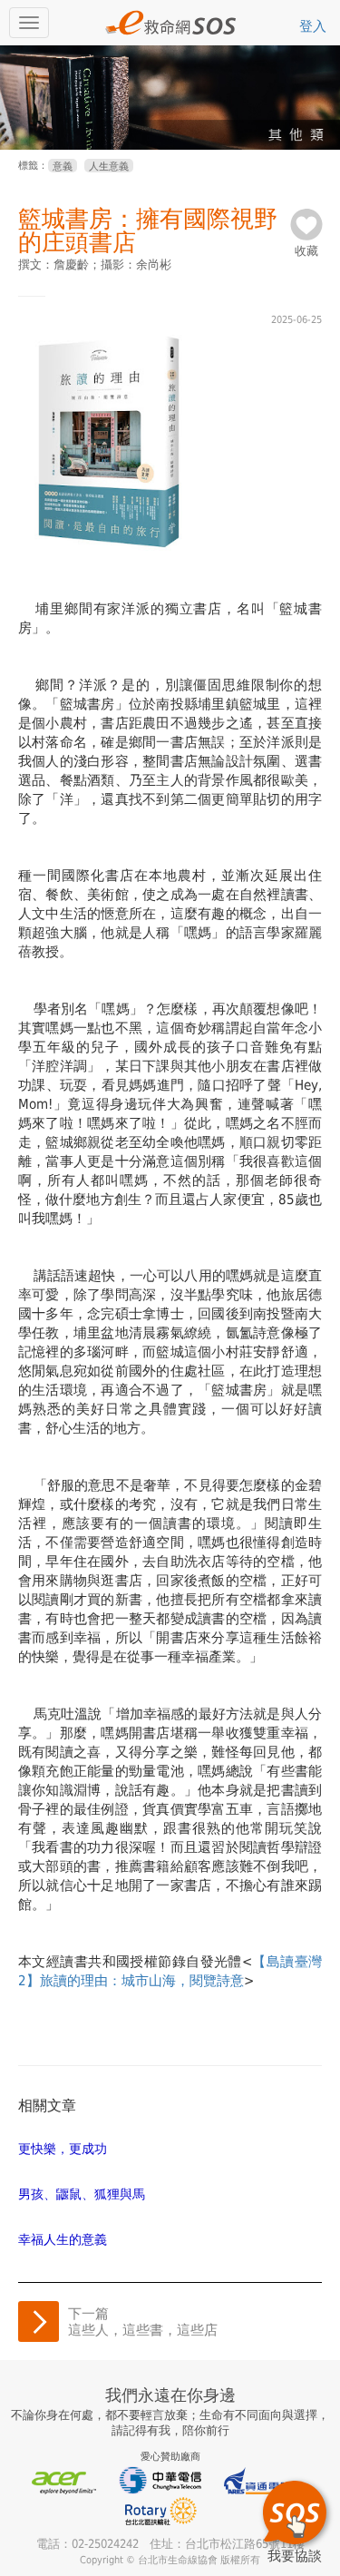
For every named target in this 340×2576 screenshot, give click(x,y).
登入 (313, 26)
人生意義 (109, 167)
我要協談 (295, 2555)
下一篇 (143, 2322)
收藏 (306, 245)
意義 (63, 167)
